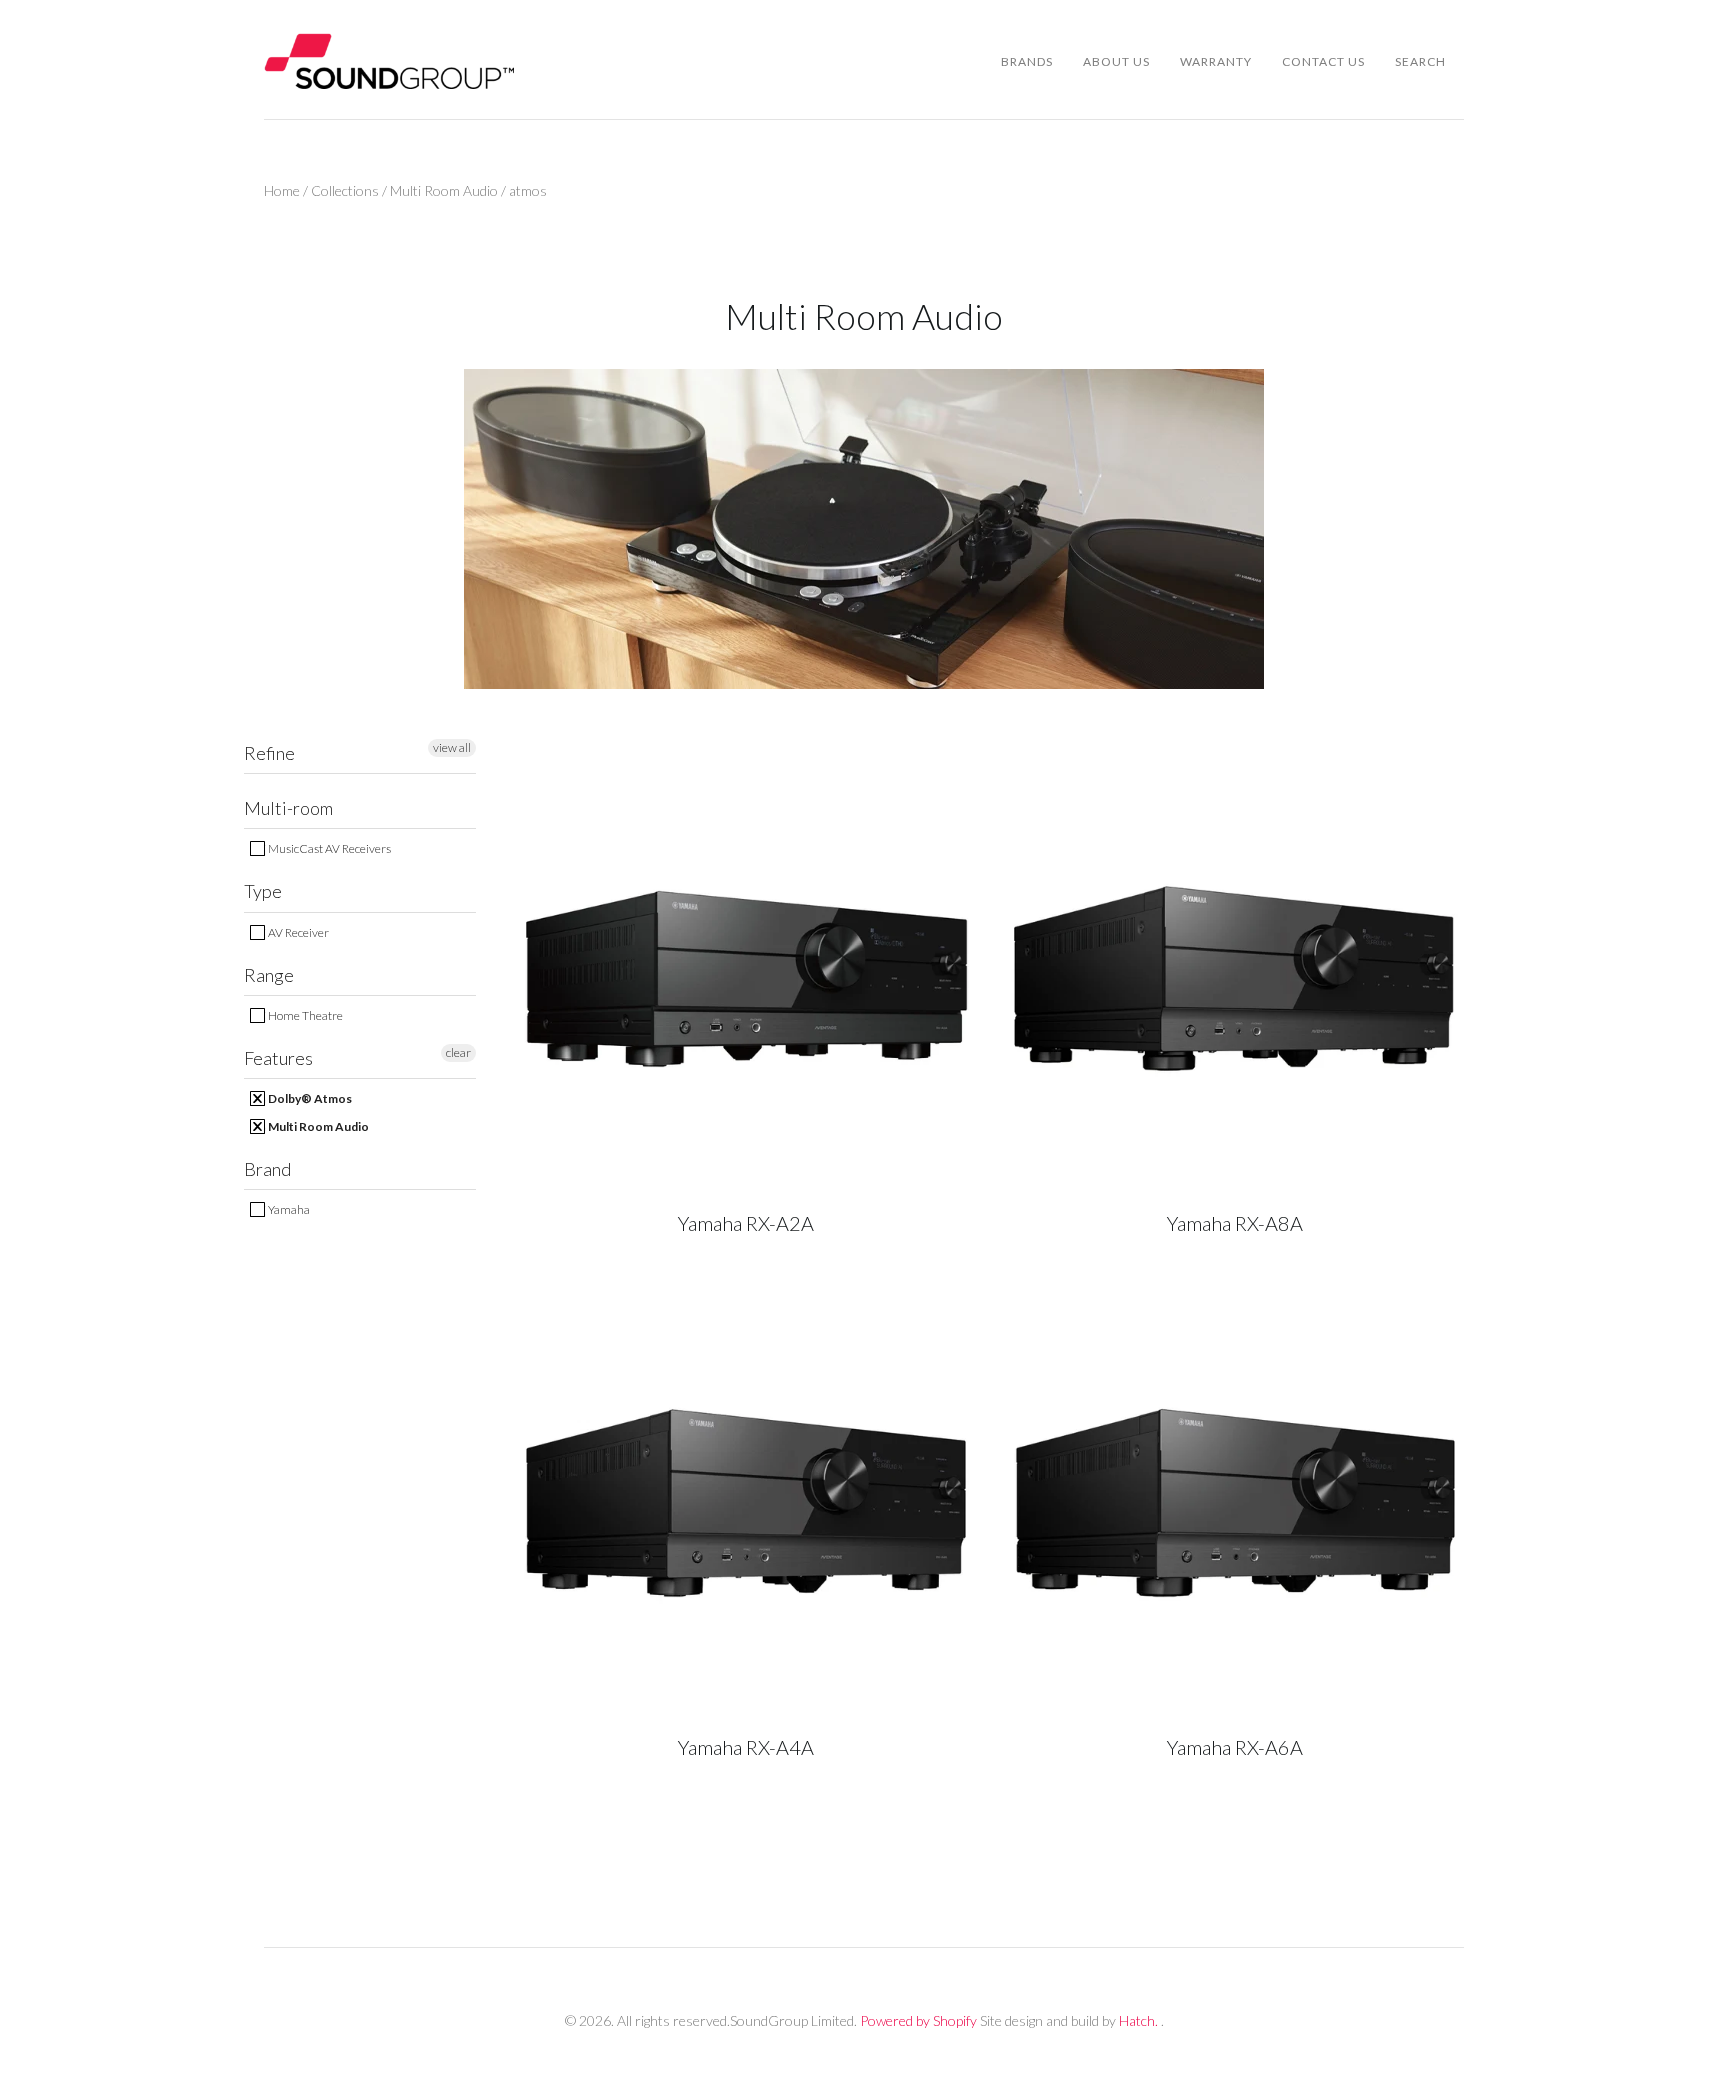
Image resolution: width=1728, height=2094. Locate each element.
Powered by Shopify (918, 2020)
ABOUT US (1116, 61)
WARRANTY (1216, 61)
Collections (345, 190)
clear (458, 1052)
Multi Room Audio (444, 190)
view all (452, 747)
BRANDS (1027, 61)
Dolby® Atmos (309, 1098)
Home (282, 190)
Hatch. (1138, 2020)
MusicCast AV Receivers (328, 848)
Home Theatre (304, 1015)
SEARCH (1420, 61)
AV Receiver (297, 932)
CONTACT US (1323, 61)
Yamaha (288, 1209)
